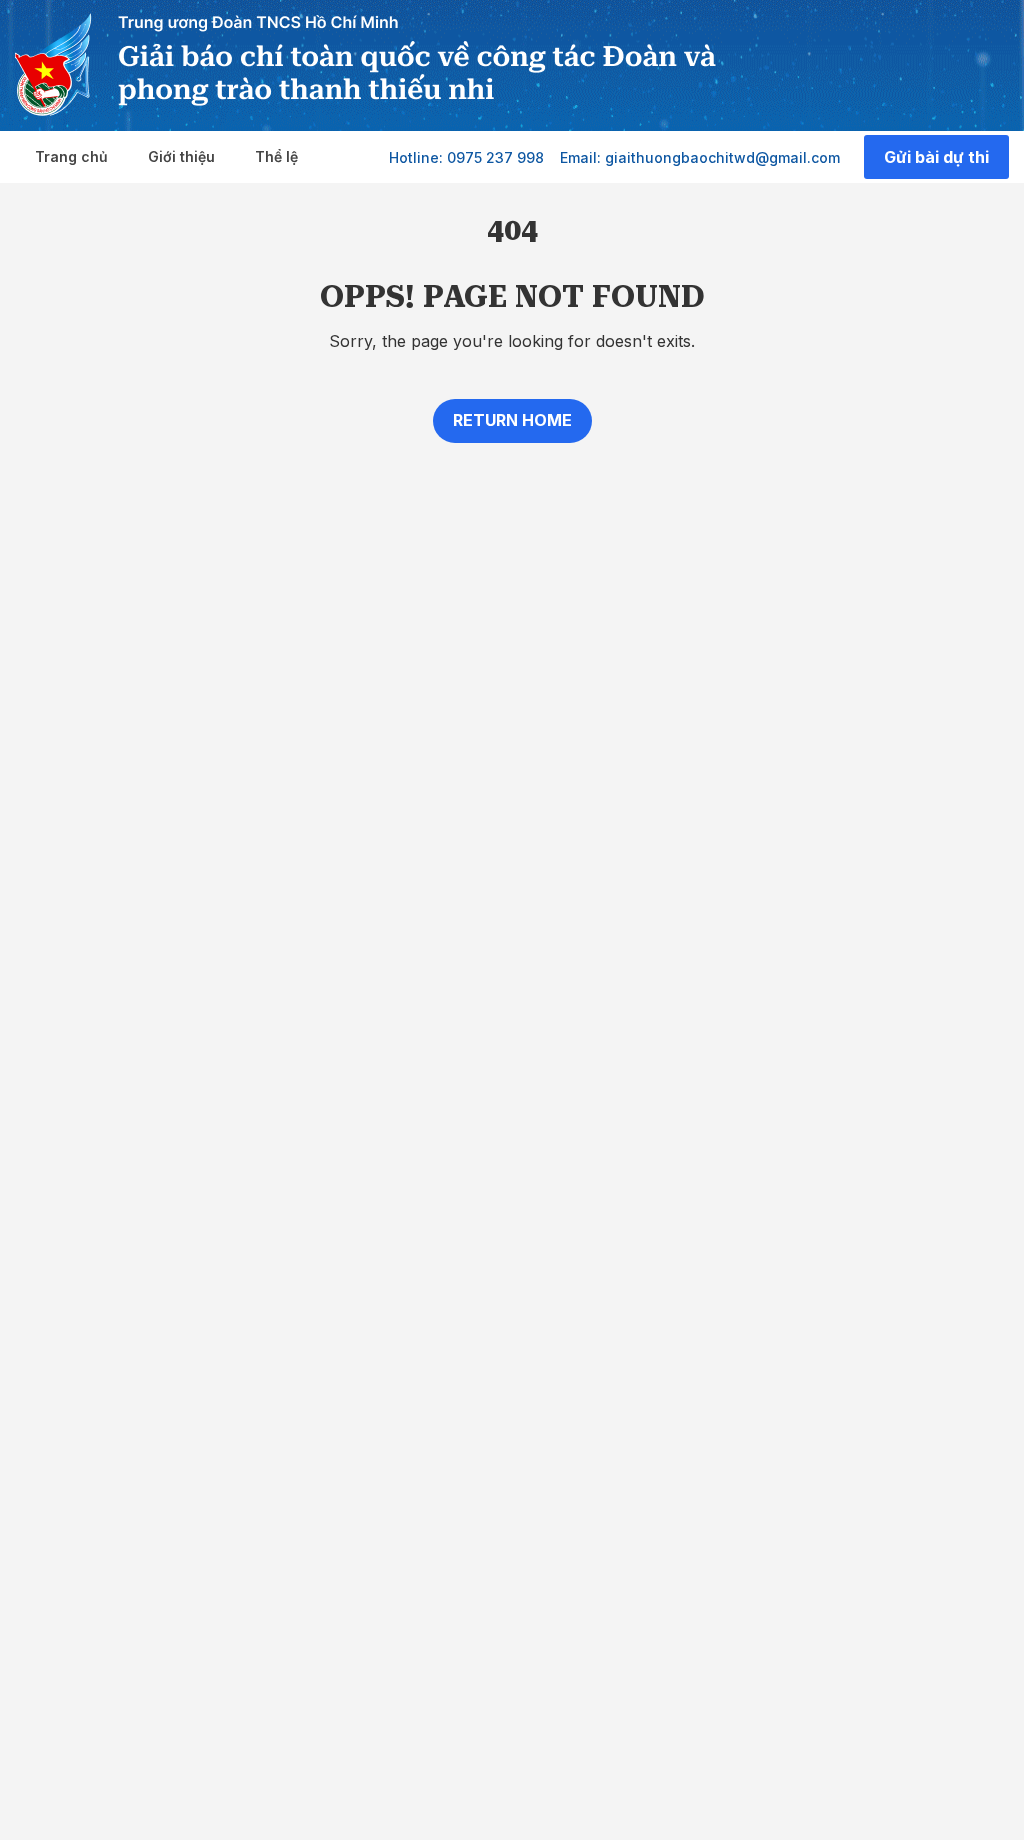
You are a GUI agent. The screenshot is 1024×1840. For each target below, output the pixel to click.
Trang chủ (71, 156)
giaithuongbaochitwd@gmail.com (722, 157)
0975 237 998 (495, 157)
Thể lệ (276, 156)
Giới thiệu (181, 156)
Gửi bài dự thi (936, 157)
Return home (512, 420)
